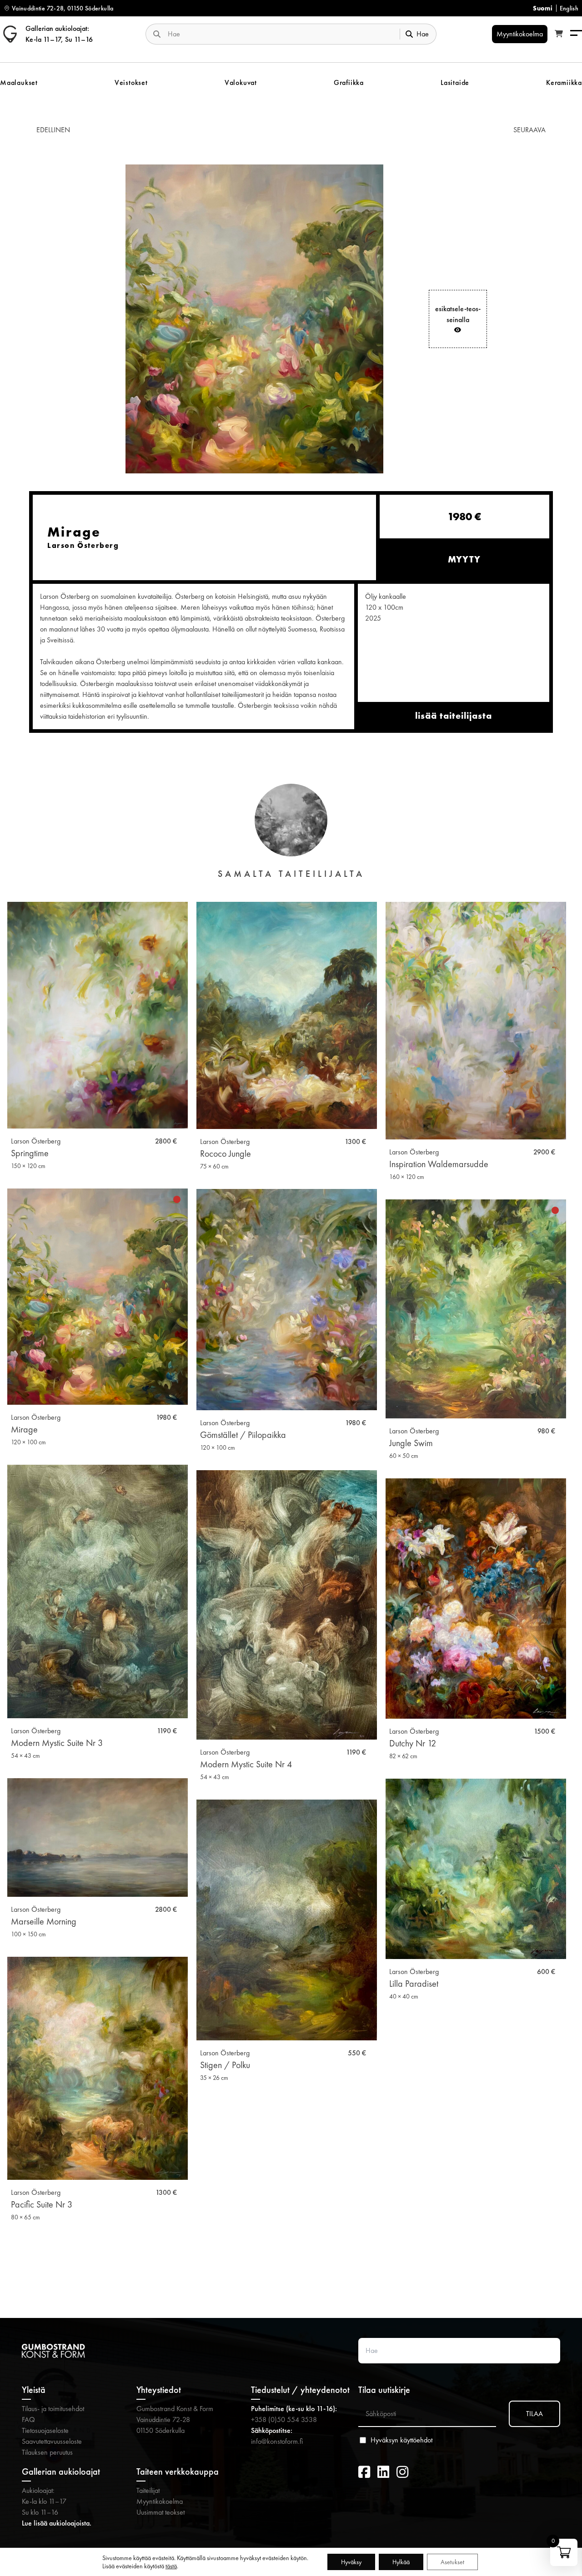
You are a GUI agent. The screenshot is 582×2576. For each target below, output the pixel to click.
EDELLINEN (53, 130)
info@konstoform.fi (277, 2441)
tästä (171, 2566)
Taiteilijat (148, 2490)
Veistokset (131, 82)
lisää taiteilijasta (454, 716)
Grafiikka (349, 82)
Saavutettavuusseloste (52, 2441)
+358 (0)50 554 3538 (284, 2419)
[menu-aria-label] (576, 34)
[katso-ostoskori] (559, 34)
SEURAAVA (529, 130)
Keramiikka (564, 82)
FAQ (28, 2419)
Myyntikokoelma (160, 2501)
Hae (423, 34)
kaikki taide (291, 2271)
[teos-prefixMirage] (255, 319)
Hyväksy (351, 2562)
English (569, 8)
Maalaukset (19, 82)
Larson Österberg (36, 1141)
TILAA (534, 2414)
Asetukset (452, 2562)
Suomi (543, 8)
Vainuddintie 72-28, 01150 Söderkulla (63, 8)
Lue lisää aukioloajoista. (57, 2523)
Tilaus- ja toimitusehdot (53, 2409)
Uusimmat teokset (161, 2512)
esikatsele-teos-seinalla (458, 314)
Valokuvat (241, 82)
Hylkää (401, 2562)
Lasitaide (455, 82)
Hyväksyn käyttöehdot (401, 2440)
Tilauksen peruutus (47, 2452)
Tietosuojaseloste (45, 2430)
